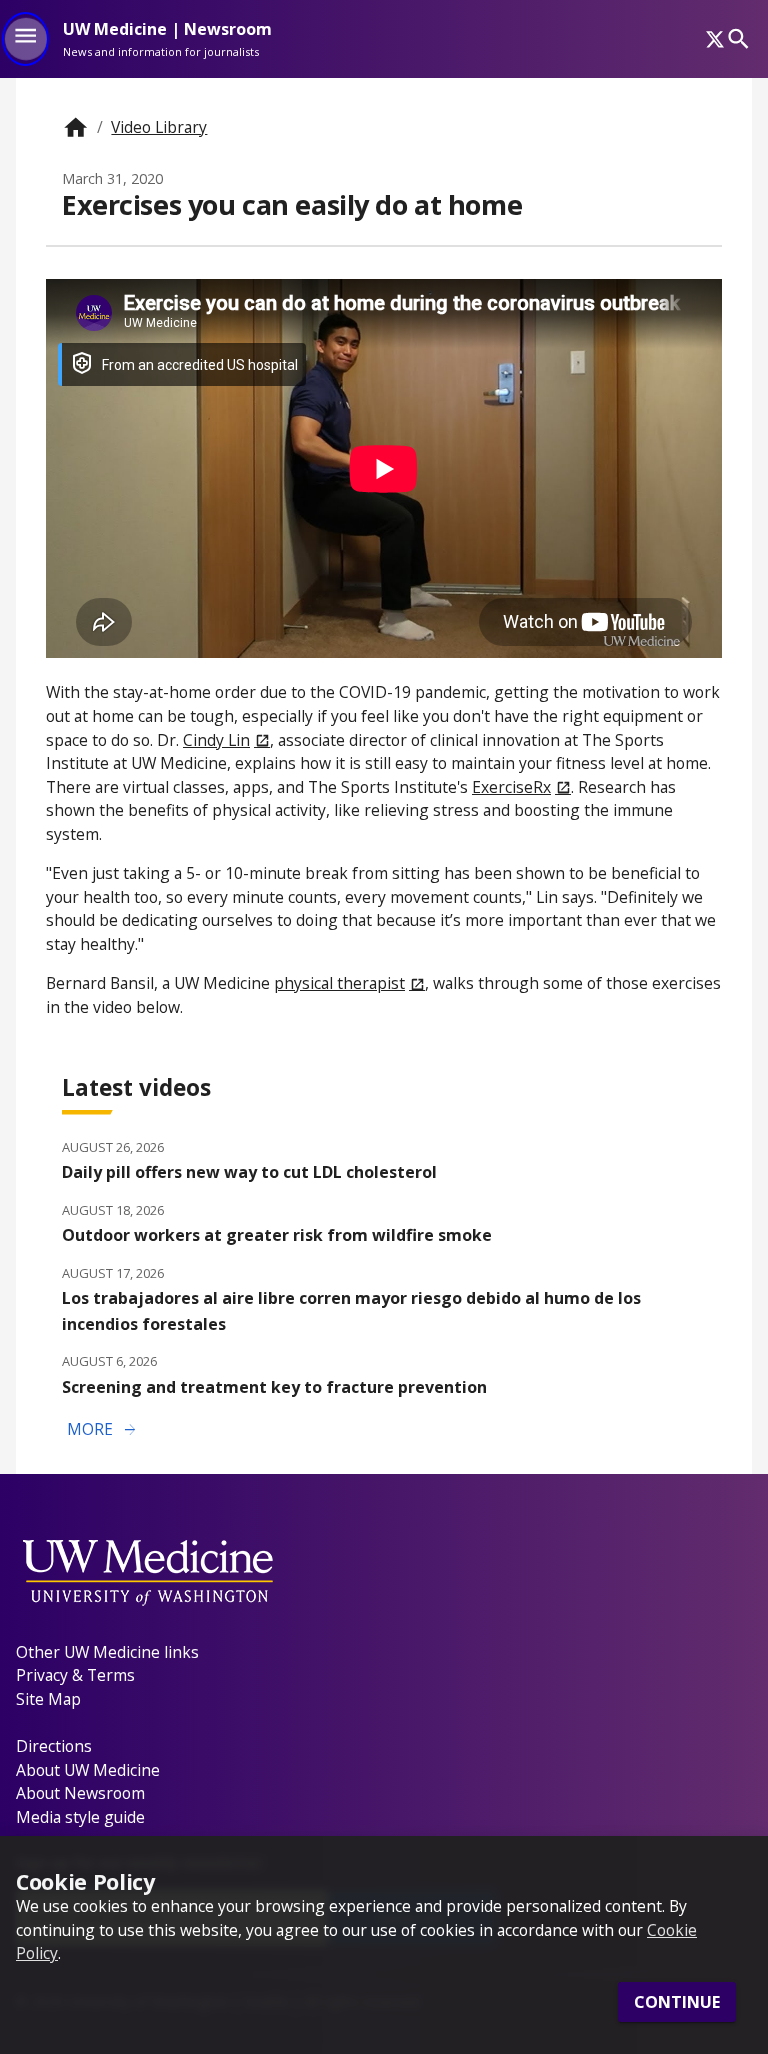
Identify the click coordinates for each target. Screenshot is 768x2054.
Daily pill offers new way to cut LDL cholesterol (249, 1172)
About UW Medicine (88, 1770)
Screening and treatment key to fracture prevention (274, 1387)
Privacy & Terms (75, 1675)
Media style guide (80, 1817)
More (103, 1430)
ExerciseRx (511, 787)
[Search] (738, 38)
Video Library (159, 127)
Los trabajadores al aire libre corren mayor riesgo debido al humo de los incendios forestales (351, 1310)
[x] (715, 39)
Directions (54, 1746)
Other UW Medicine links (107, 1652)
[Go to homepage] (75, 127)
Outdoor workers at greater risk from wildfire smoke (277, 1235)
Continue (677, 2002)
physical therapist (339, 983)
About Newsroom (80, 1793)
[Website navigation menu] (25, 39)
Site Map (48, 1699)
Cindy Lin (216, 740)
